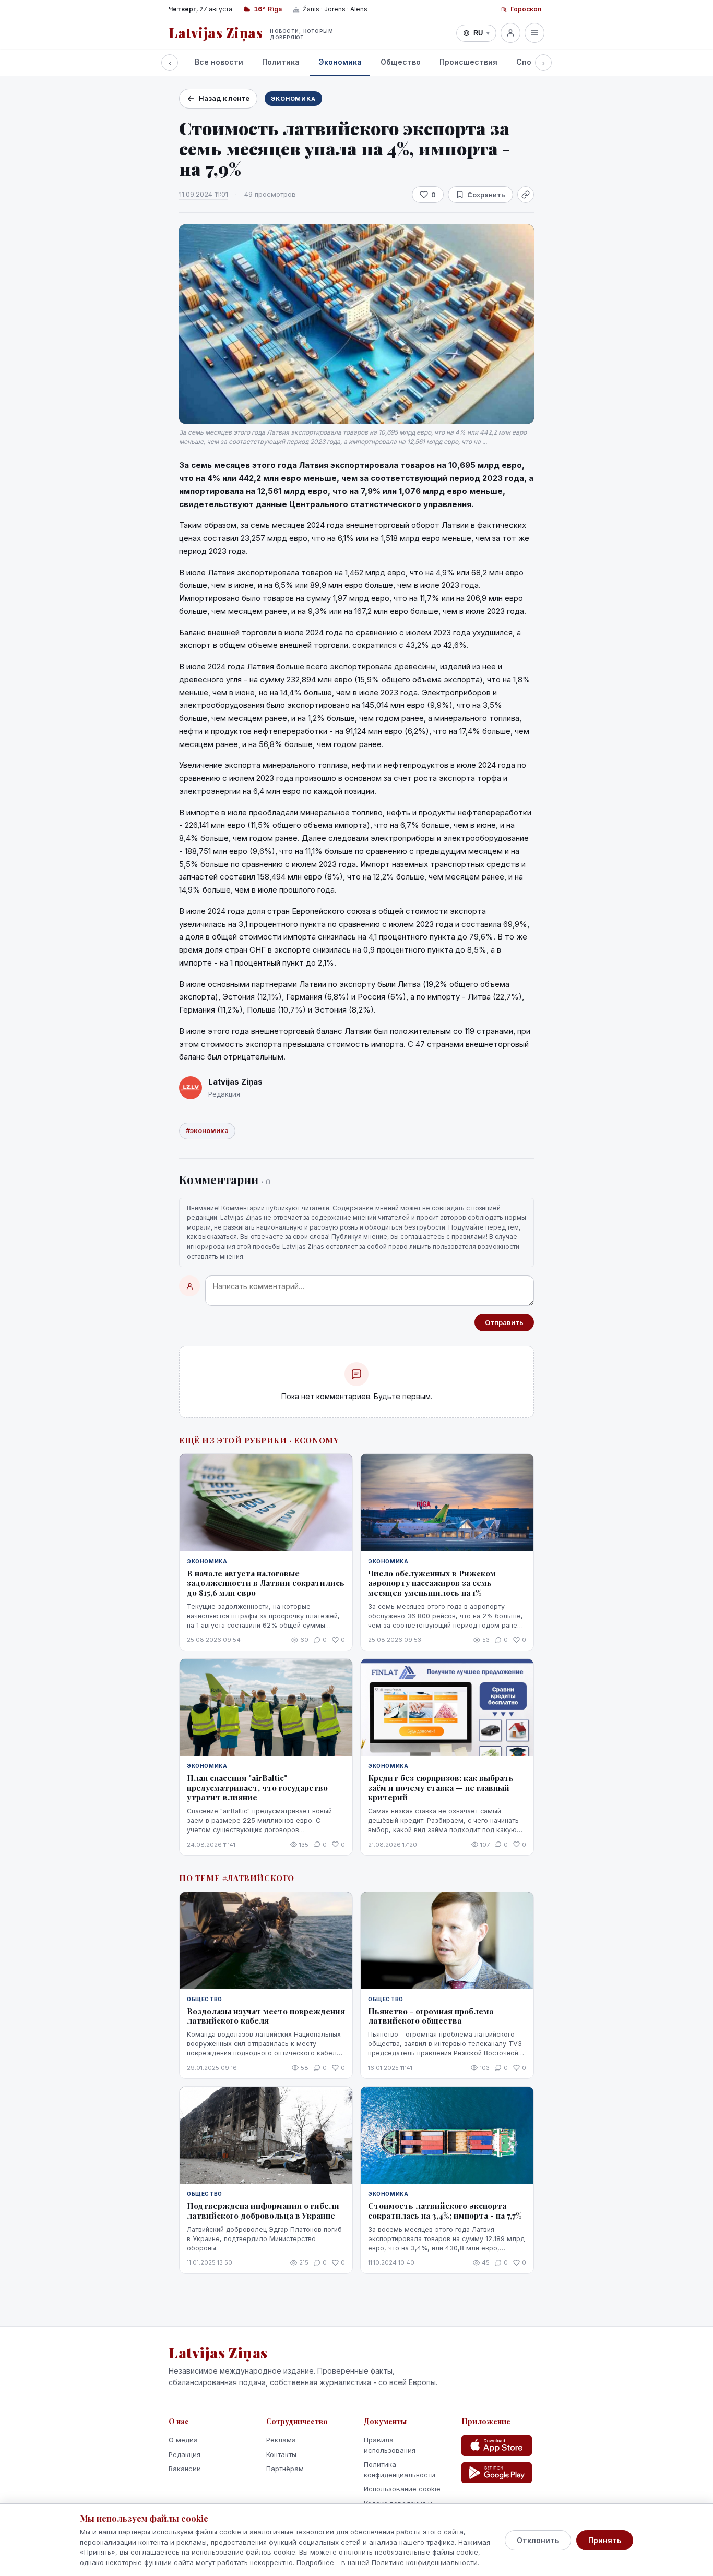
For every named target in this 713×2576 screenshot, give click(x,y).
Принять (605, 2540)
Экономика (340, 62)
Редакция (185, 2454)
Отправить (504, 1322)
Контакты (281, 2454)
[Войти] (510, 33)
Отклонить (538, 2540)
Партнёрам (285, 2469)
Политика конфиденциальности (400, 2470)
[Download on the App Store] (497, 2446)
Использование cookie (402, 2489)
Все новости (219, 62)
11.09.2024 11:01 (204, 194)
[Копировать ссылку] (526, 195)
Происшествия (468, 62)
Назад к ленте (224, 98)
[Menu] (534, 33)
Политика (281, 62)
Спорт (528, 62)
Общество (401, 62)
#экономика (207, 1130)
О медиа (183, 2440)
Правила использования (390, 2445)
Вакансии (185, 2469)
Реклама (281, 2440)
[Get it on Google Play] (497, 2473)
